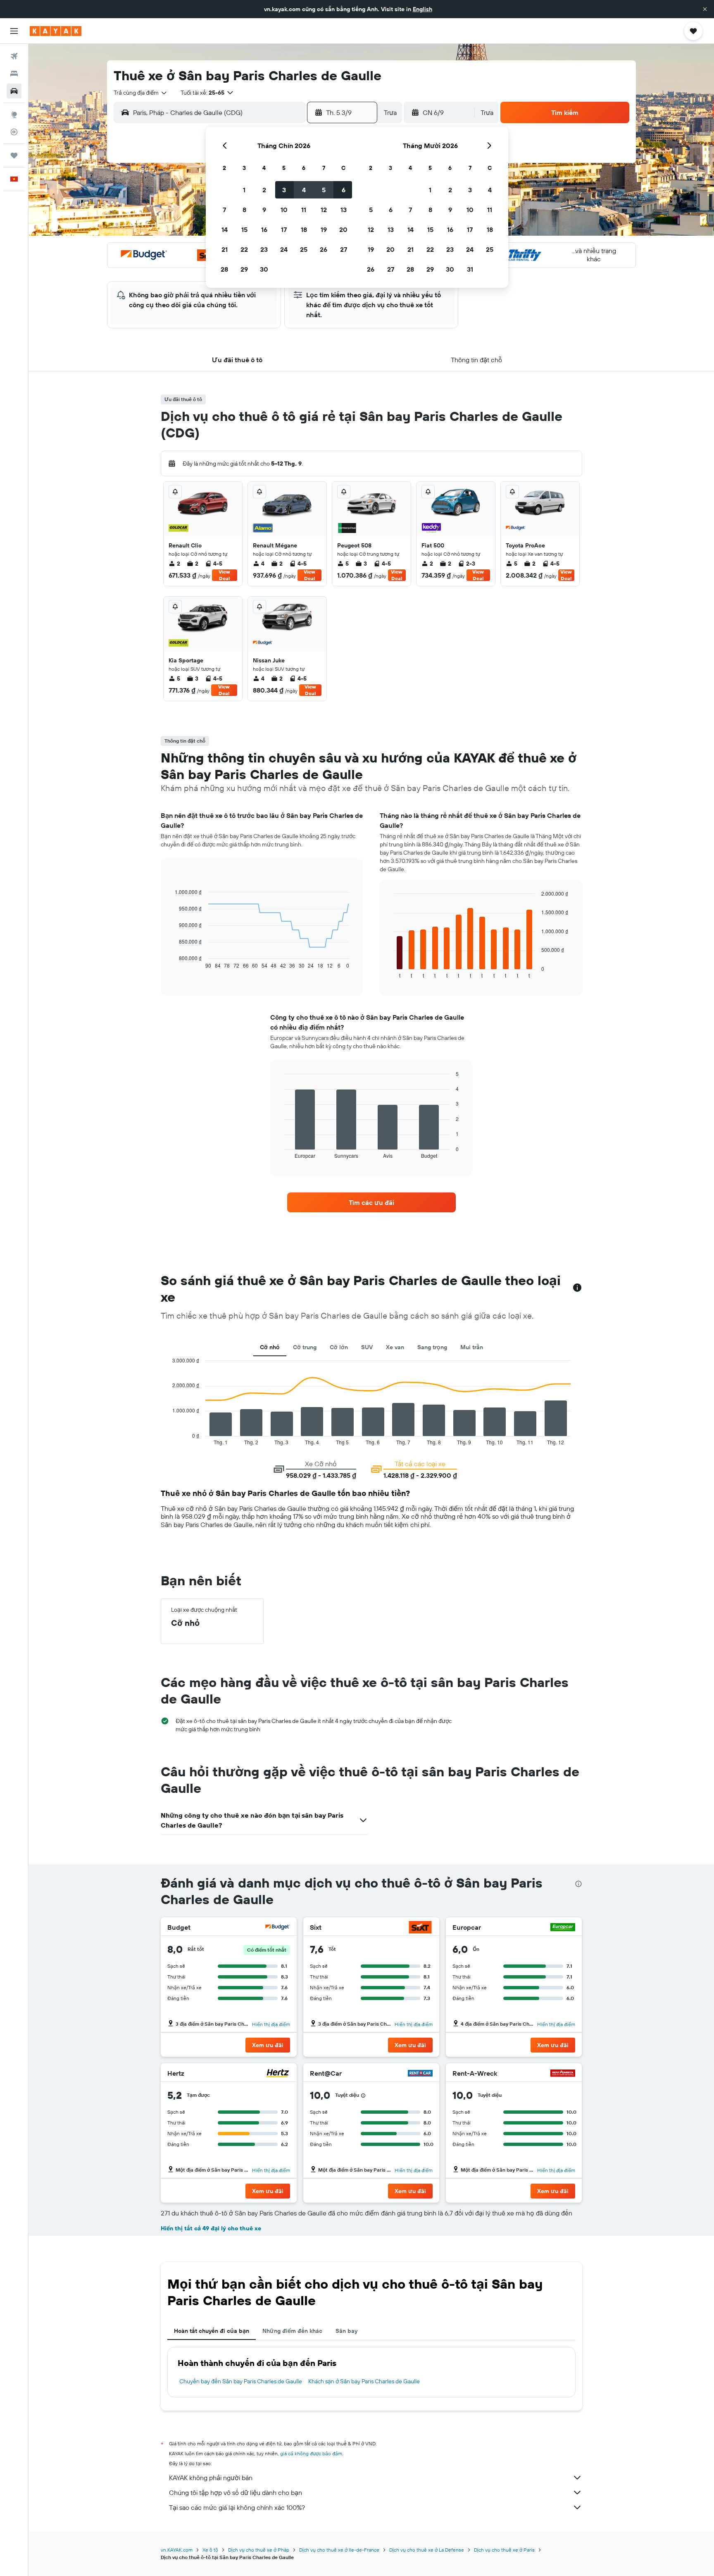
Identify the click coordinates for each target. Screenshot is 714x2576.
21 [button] (225, 249)
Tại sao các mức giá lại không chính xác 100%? (237, 2507)
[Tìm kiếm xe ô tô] (14, 91)
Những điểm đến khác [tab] (292, 2331)
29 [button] (244, 269)
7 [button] (224, 210)
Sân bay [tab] (346, 2331)
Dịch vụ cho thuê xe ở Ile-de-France (339, 2550)
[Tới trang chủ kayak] (56, 31)
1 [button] (244, 190)
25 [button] (304, 249)
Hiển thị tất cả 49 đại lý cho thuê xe (211, 2228)
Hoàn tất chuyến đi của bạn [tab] (212, 2331)
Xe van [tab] (395, 1347)
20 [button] (343, 229)
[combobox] (141, 93)
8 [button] (244, 210)
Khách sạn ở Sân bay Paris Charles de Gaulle (364, 2381)
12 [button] (324, 210)
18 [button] (304, 229)
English (422, 9)
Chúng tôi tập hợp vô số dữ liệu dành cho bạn (236, 2492)
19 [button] (324, 229)
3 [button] (284, 190)
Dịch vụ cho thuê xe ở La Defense (427, 2550)
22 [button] (244, 249)
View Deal (224, 575)
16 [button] (264, 229)
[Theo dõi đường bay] (14, 132)
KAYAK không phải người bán (211, 2478)
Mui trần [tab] (472, 1347)
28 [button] (224, 269)
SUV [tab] (367, 1347)
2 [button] (264, 190)
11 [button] (304, 210)
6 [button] (344, 190)
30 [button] (264, 269)
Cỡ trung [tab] (305, 1347)
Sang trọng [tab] (432, 1347)
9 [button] (264, 210)
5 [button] (324, 190)
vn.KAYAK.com (177, 2550)
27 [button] (344, 249)
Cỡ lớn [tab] (339, 1347)
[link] (371, 1202)
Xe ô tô (210, 2550)
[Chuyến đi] (14, 155)
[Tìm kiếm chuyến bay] (14, 56)
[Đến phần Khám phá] (14, 115)
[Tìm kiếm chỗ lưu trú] (14, 74)
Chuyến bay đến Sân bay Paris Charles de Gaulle (241, 2381)
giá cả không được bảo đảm (311, 2453)
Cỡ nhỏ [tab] (270, 1347)
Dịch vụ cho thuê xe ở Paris (504, 2550)
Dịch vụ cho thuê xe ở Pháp (259, 2550)
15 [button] (244, 229)
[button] (705, 9)
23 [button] (264, 249)
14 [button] (225, 229)
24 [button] (284, 249)
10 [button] (284, 210)
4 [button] (304, 190)
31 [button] (470, 269)
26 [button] (324, 249)
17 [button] (284, 229)
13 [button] (344, 210)
